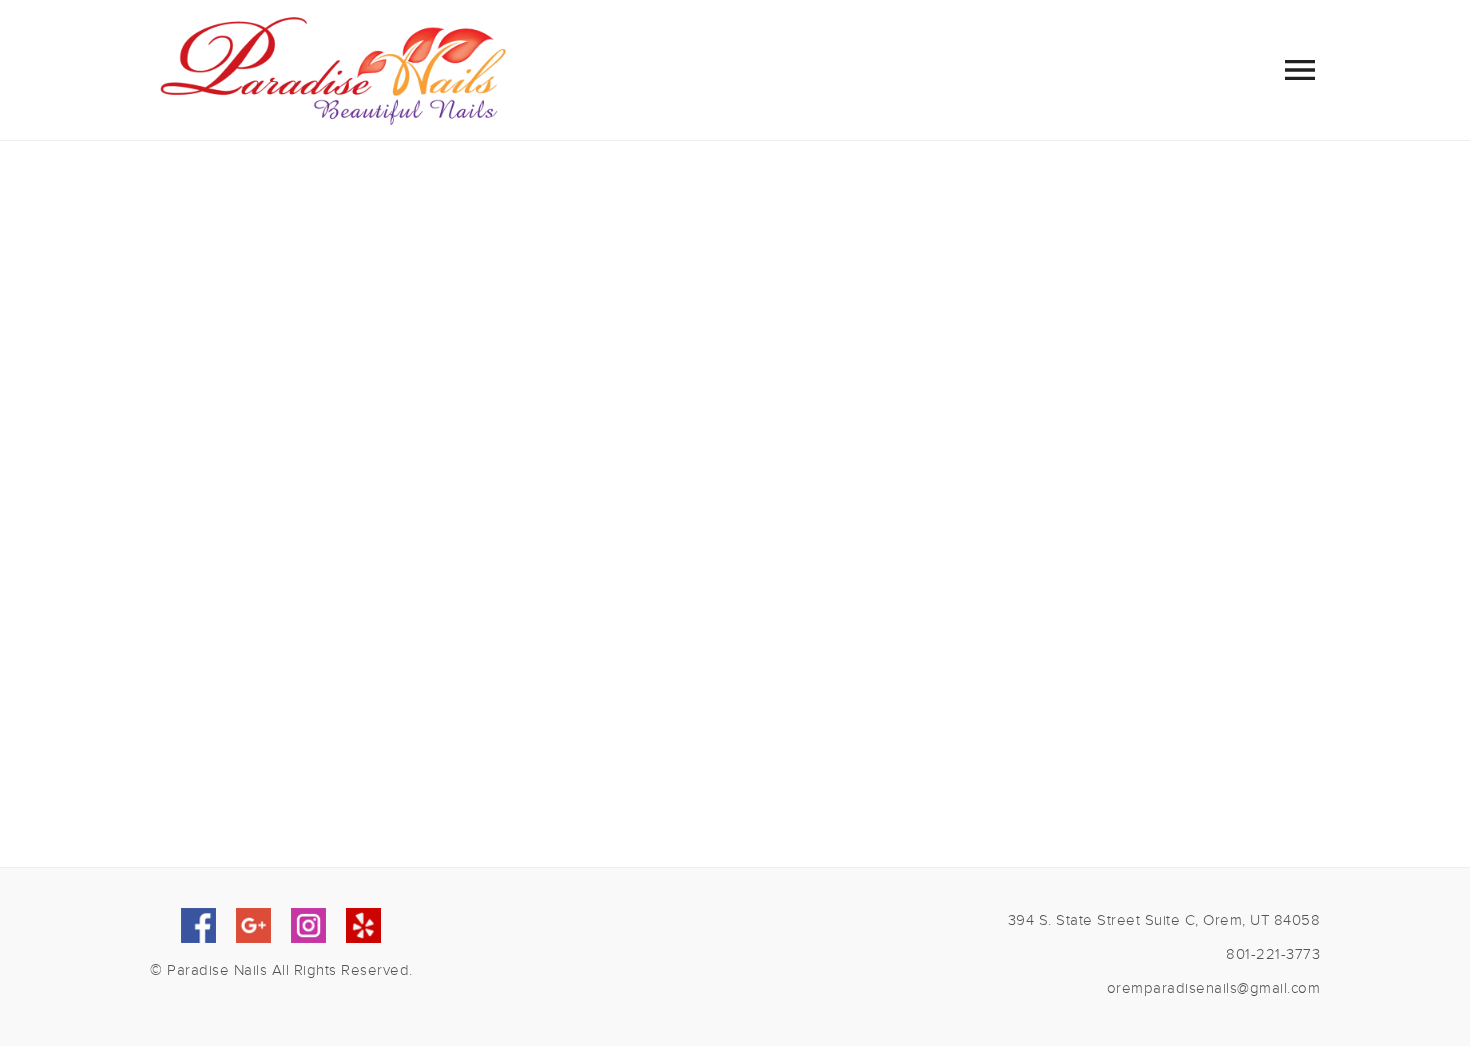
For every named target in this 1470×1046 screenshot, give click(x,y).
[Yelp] (363, 925)
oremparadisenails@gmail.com (1214, 988)
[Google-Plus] (253, 925)
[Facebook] (198, 925)
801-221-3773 (1273, 954)
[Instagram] (308, 925)
